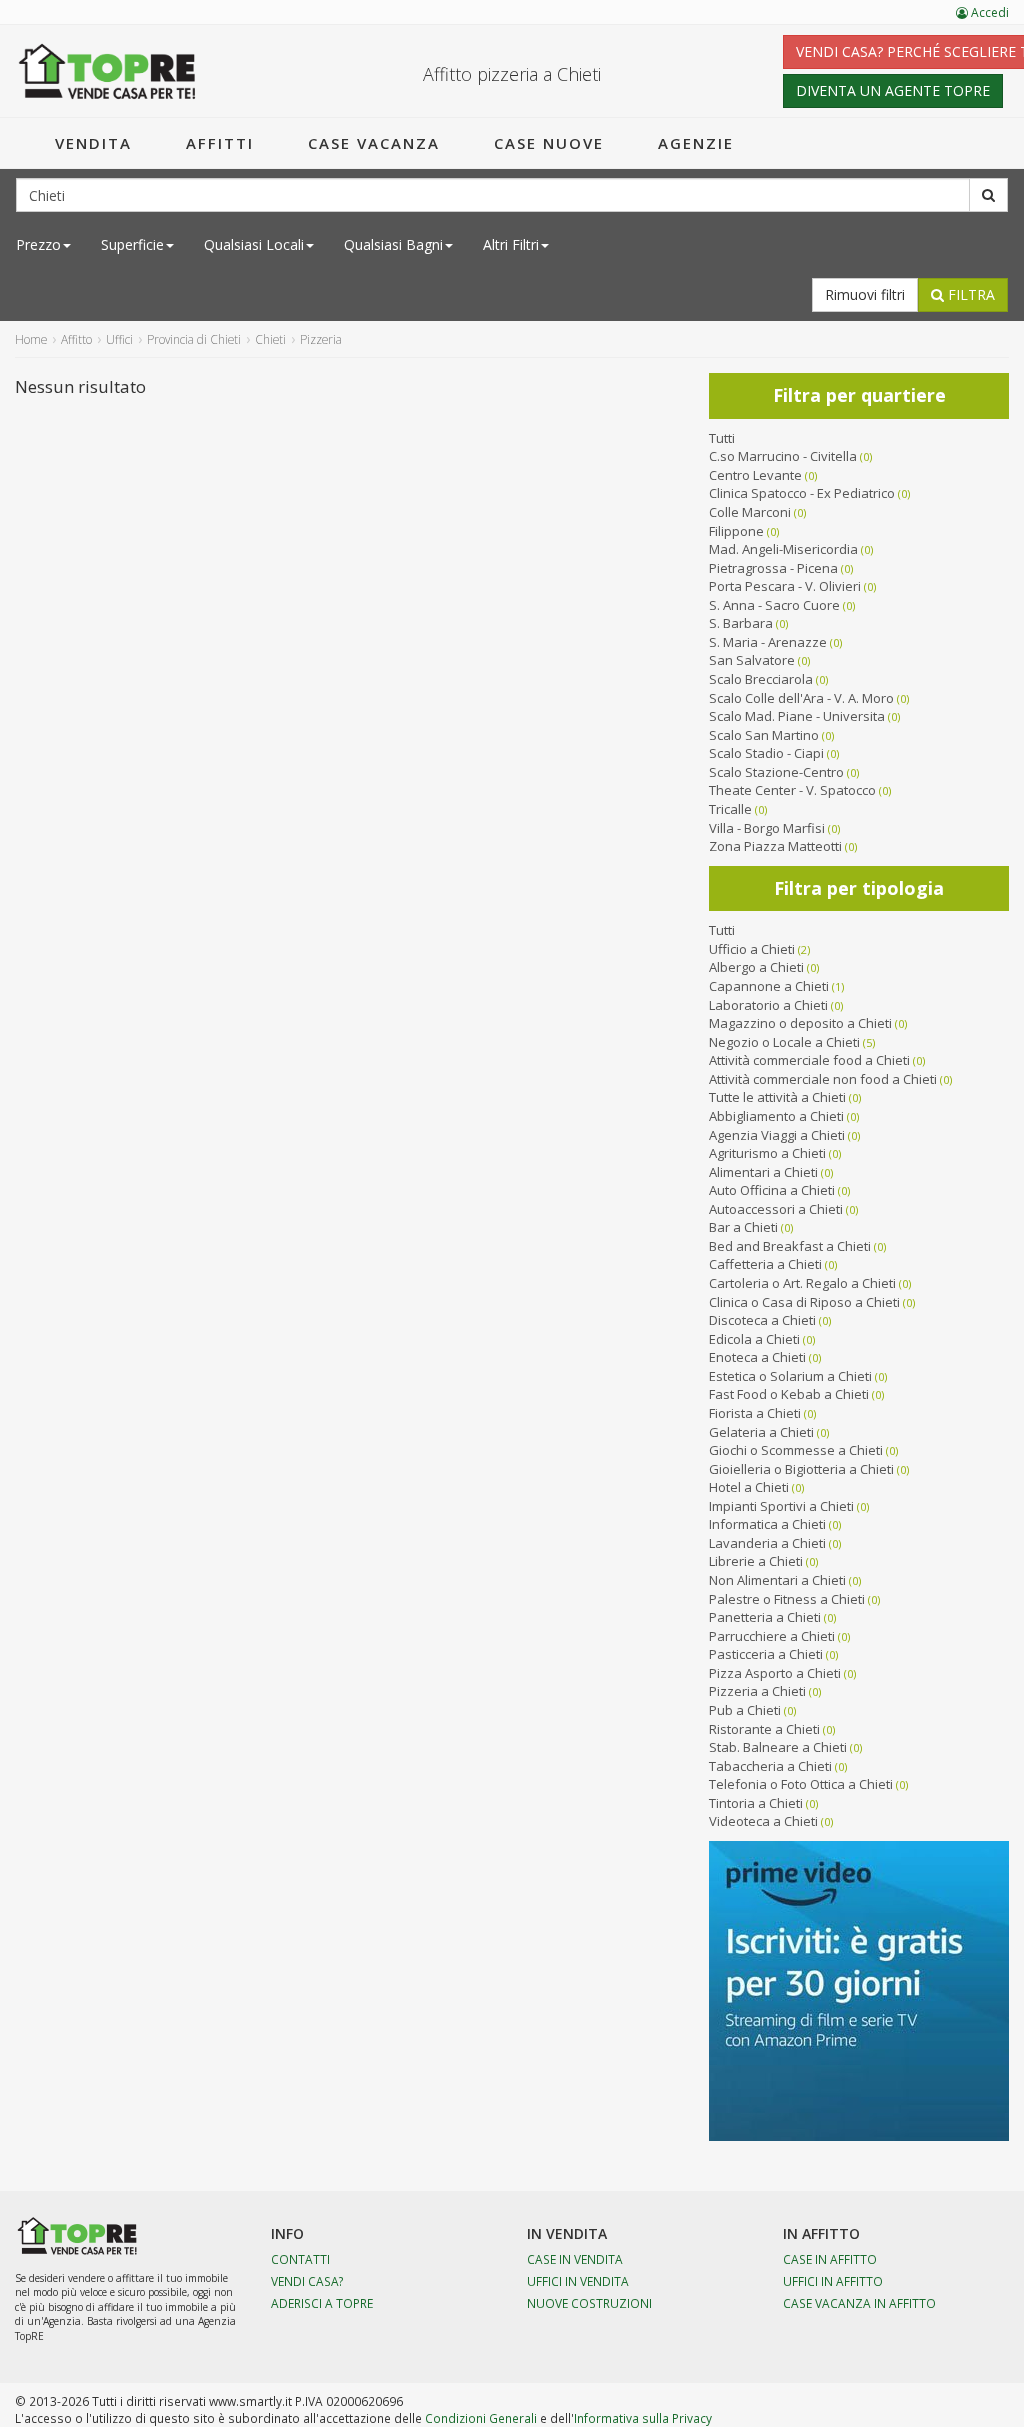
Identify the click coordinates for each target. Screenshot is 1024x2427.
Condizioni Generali (481, 2418)
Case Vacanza (374, 143)
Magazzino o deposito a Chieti (800, 1023)
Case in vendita (575, 2259)
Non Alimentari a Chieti (777, 1580)
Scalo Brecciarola (761, 679)
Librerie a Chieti (756, 1561)
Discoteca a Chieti (762, 1320)
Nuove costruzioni (589, 2303)
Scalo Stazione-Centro (776, 772)
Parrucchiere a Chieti (772, 1636)
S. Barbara (741, 623)
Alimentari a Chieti (763, 1172)
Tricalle (730, 809)
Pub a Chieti (745, 1710)
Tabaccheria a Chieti (770, 1766)
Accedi (988, 12)
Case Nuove (549, 143)
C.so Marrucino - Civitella (783, 456)
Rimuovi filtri (865, 294)
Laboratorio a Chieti (768, 1005)
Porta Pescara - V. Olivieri (785, 586)
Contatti (300, 2259)
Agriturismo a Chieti (767, 1153)
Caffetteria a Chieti (765, 1264)
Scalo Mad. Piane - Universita (797, 716)
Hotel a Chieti (749, 1487)
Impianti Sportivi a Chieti (781, 1506)
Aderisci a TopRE (322, 2303)
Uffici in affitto (833, 2281)
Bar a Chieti (743, 1227)
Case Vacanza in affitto (859, 2303)
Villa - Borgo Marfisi (767, 828)
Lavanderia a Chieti (767, 1543)
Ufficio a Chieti (752, 949)
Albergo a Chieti (756, 967)
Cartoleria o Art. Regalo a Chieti (802, 1283)
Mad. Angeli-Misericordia (783, 549)
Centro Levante (755, 475)
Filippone (736, 531)
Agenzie (696, 143)
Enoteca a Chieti (757, 1357)
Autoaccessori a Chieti (776, 1209)
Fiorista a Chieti (755, 1413)
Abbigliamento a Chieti (776, 1116)
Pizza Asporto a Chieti (775, 1673)
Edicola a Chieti (754, 1339)
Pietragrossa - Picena (773, 568)
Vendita (93, 143)
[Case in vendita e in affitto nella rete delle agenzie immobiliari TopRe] (107, 71)
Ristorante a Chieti (764, 1729)
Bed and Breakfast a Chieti (790, 1246)
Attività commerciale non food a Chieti (823, 1079)
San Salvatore (752, 660)
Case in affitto (830, 2259)
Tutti (722, 438)
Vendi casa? (307, 2281)
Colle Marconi (750, 512)
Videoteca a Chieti (763, 1821)
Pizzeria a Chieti (757, 1691)
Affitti (220, 143)
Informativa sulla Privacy (643, 2418)
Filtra (969, 294)
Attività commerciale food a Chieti (809, 1060)
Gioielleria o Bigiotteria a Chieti (801, 1469)
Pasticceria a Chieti (766, 1654)
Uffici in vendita (578, 2281)
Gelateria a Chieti (761, 1432)
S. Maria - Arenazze (768, 642)
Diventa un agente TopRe (893, 90)
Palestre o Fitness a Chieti (787, 1599)
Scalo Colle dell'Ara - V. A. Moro (801, 698)
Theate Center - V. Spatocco (792, 790)
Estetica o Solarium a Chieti (790, 1376)
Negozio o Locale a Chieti (784, 1042)
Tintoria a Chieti (756, 1803)
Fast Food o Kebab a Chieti (789, 1394)
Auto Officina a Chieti (772, 1190)
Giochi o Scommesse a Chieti (796, 1450)
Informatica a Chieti (767, 1524)
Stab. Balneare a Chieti (778, 1747)
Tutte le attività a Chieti (777, 1097)
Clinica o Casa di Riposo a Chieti (804, 1302)
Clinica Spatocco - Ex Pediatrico (802, 493)
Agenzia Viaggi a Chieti (777, 1135)
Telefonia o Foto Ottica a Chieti (801, 1784)
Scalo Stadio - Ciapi (766, 753)
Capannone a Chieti (769, 986)
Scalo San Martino (764, 735)
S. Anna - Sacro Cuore (774, 605)
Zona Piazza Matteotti (775, 846)
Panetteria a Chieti (765, 1617)
